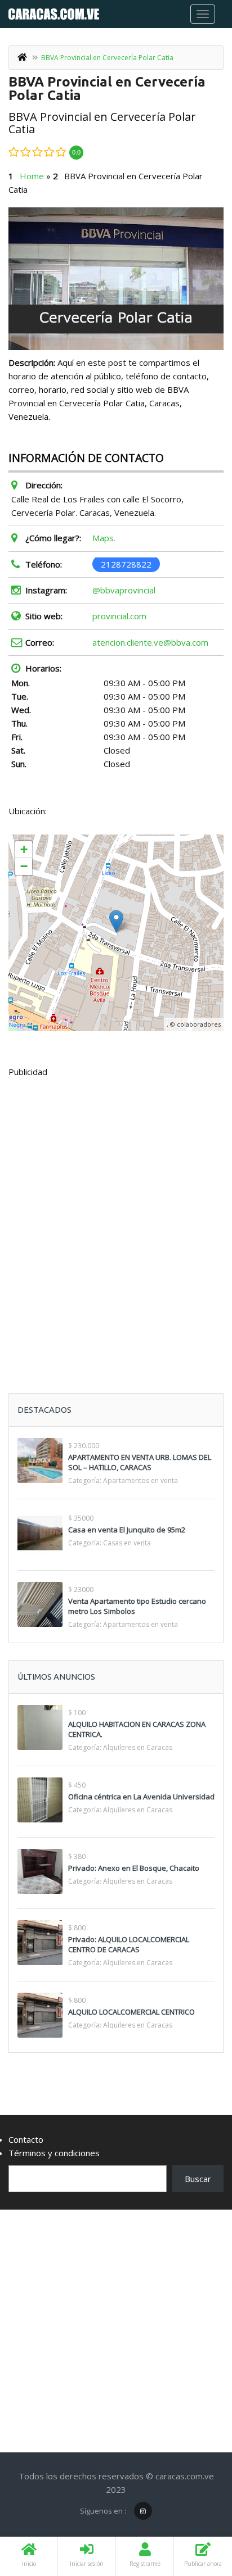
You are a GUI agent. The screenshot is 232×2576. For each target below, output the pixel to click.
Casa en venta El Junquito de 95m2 (127, 1530)
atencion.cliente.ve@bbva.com (150, 642)
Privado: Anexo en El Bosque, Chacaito (134, 1868)
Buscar (198, 2179)
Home (32, 176)
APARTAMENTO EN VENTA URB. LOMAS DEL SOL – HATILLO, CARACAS (140, 1462)
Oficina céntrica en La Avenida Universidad (141, 1797)
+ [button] (24, 849)
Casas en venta (127, 1543)
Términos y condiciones (54, 2153)
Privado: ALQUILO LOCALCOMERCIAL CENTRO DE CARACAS (129, 1944)
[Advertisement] (116, 1208)
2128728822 (126, 564)
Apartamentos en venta (140, 1480)
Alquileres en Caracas (138, 1747)
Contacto (26, 2139)
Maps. (104, 538)
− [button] (24, 866)
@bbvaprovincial (124, 590)
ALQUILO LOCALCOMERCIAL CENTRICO (131, 2012)
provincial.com (119, 616)
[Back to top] (195, 2506)
